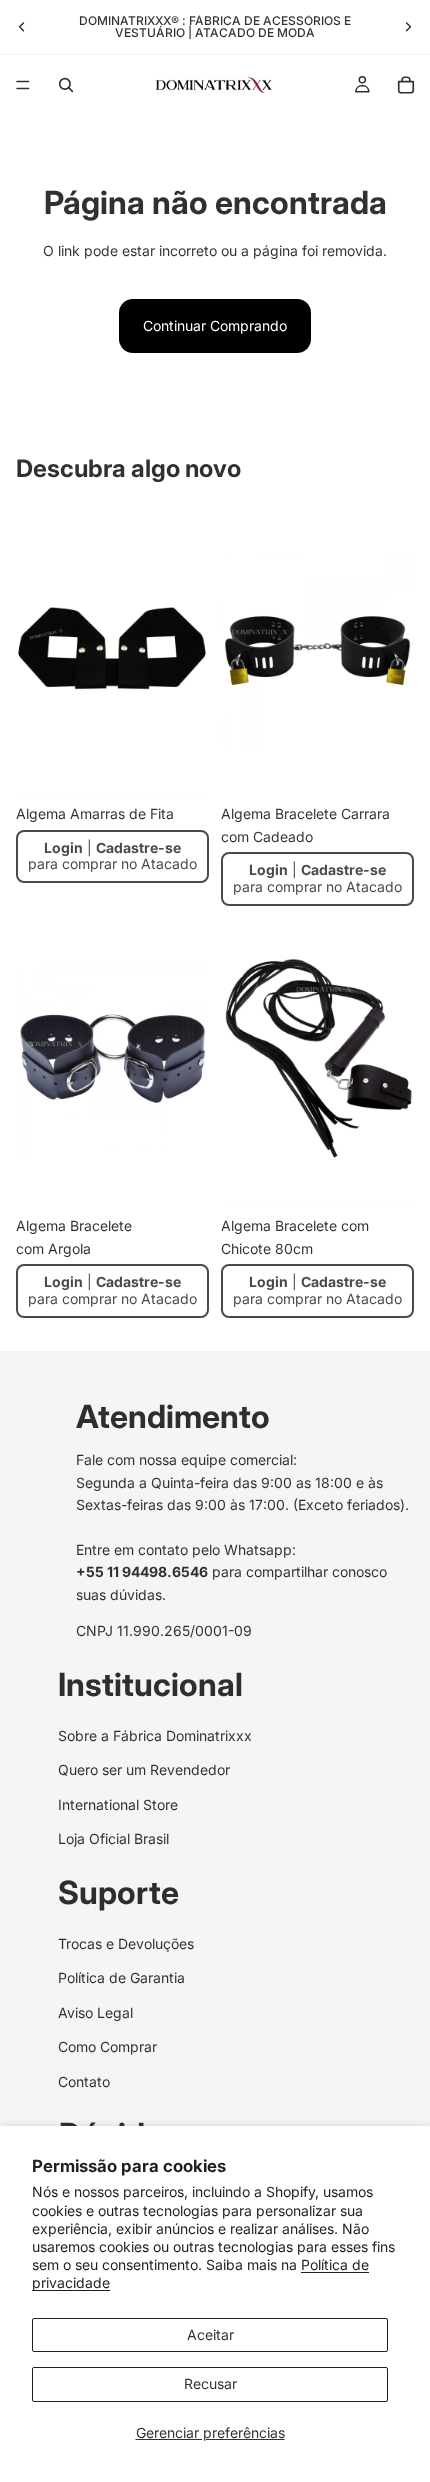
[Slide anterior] (22, 27)
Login (63, 847)
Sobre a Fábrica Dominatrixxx (155, 1735)
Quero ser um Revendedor (144, 1769)
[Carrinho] (406, 85)
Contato (84, 2081)
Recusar (210, 2383)
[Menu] (23, 85)
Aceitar (210, 2334)
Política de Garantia (121, 1978)
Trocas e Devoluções (126, 1943)
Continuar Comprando (215, 325)
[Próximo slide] (408, 27)
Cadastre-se (138, 847)
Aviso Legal (95, 2012)
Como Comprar (107, 2046)
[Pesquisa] (66, 85)
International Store (118, 1804)
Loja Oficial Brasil (113, 1838)
